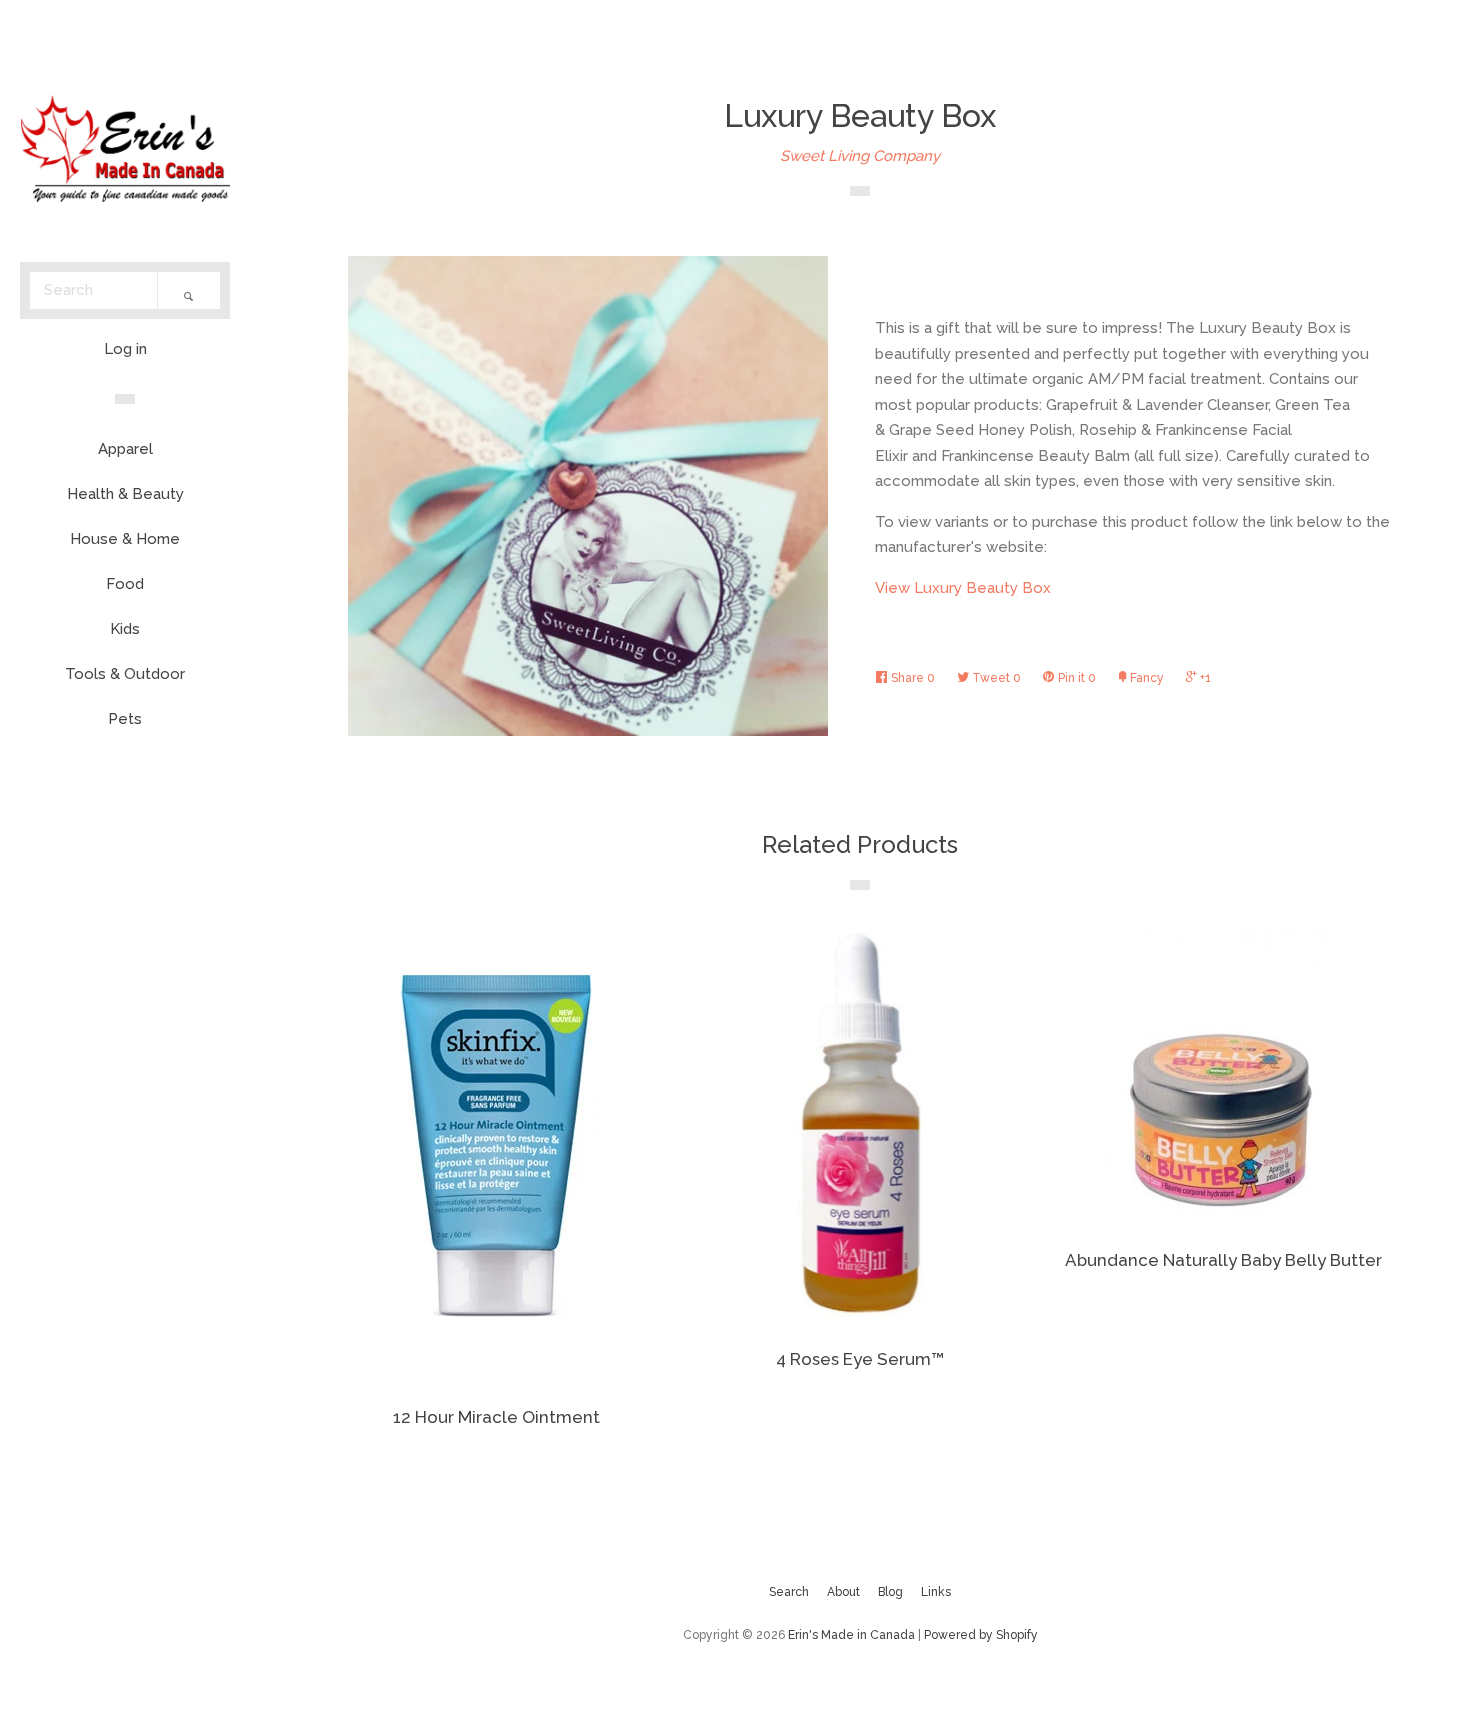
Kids (125, 629)
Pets (125, 719)
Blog (890, 1592)
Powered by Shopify (981, 1635)
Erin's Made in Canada (851, 1635)
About (843, 1592)
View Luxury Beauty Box (963, 588)
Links (936, 1592)
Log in (125, 349)
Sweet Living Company (860, 156)
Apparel (125, 449)
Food (125, 584)
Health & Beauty (125, 494)
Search (789, 1592)
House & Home (125, 539)
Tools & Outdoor (125, 674)
